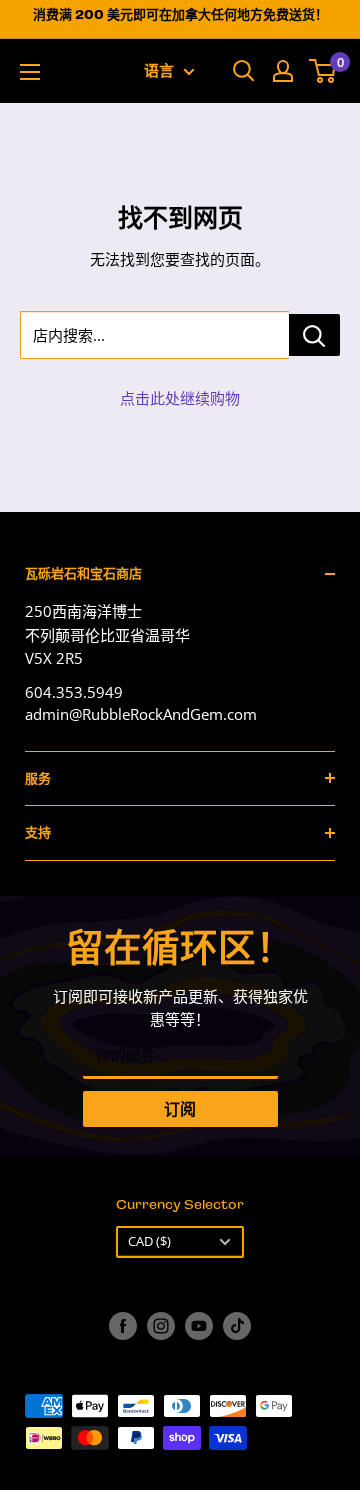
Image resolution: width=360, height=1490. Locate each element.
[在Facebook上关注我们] (123, 1326)
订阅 (180, 1109)
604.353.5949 (74, 692)
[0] (323, 71)
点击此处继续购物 (180, 398)
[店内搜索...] (314, 335)
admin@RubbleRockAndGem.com (141, 714)
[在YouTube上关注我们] (199, 1326)
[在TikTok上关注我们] (237, 1326)
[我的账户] (283, 71)
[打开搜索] (244, 71)
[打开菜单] (30, 72)
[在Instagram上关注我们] (161, 1326)
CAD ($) (149, 1241)
